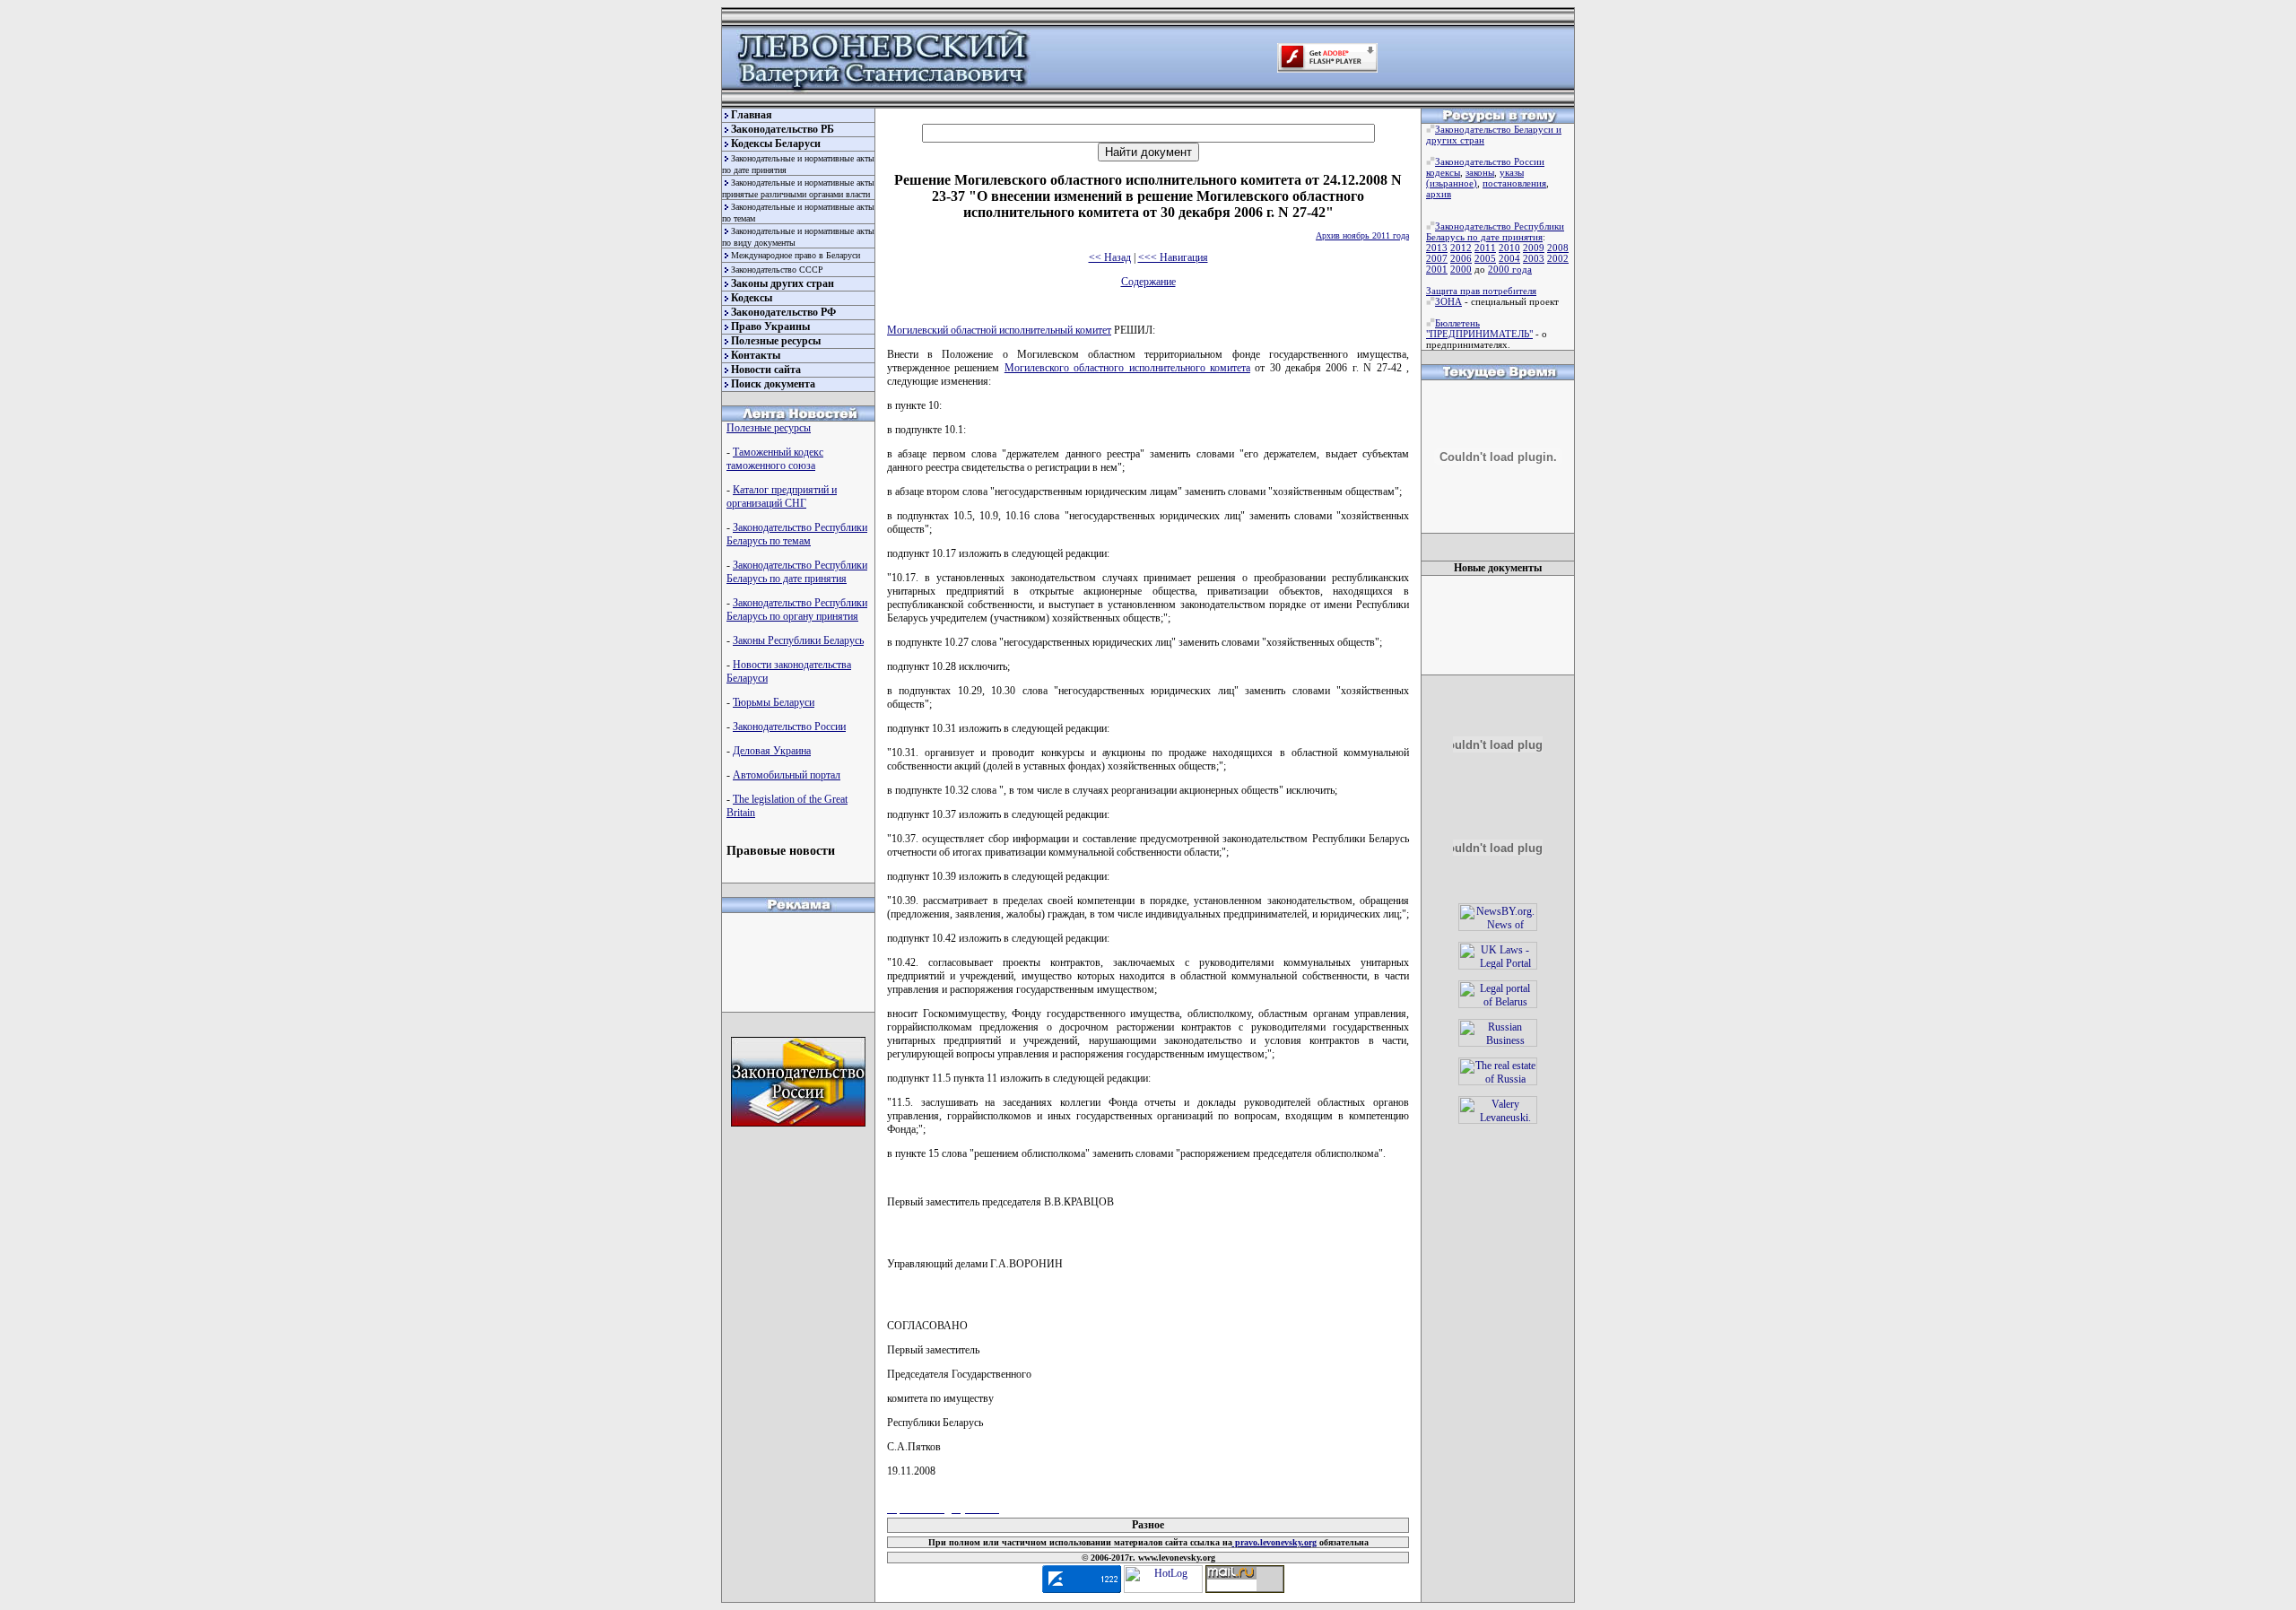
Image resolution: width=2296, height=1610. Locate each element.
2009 (1534, 248)
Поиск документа (773, 384)
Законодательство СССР (777, 270)
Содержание (1148, 282)
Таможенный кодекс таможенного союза (775, 459)
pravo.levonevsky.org (1274, 1542)
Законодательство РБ (783, 129)
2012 (1461, 248)
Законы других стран (783, 283)
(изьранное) (1452, 183)
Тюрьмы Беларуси (774, 702)
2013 (1437, 248)
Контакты (756, 355)
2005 (1485, 258)
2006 (1461, 258)
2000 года (1510, 269)
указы (1512, 172)
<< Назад (1110, 257)
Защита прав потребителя (1481, 291)
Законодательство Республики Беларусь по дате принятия (797, 572)
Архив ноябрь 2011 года (1362, 235)
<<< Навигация (1173, 257)
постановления (1514, 183)
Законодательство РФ (783, 312)
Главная (752, 115)
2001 (1437, 269)
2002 (1558, 258)
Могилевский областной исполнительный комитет (999, 330)
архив (1439, 194)
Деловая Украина (772, 751)
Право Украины (770, 326)
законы (1480, 172)
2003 (1534, 258)
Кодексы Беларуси (776, 144)
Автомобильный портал (787, 775)
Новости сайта (766, 370)
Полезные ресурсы (776, 341)
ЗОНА (1448, 301)
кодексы (1443, 172)
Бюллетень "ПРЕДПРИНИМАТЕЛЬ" (1479, 328)
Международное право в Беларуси (796, 255)
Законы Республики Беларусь (798, 640)
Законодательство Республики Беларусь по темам (797, 534)
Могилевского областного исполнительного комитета (1127, 368)
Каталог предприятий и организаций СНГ (782, 496)
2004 (1509, 258)
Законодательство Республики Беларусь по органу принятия (797, 609)
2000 (1461, 269)
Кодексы (752, 298)
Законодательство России (789, 727)
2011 (1485, 248)
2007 (1437, 258)
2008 (1558, 248)
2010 (1509, 248)
